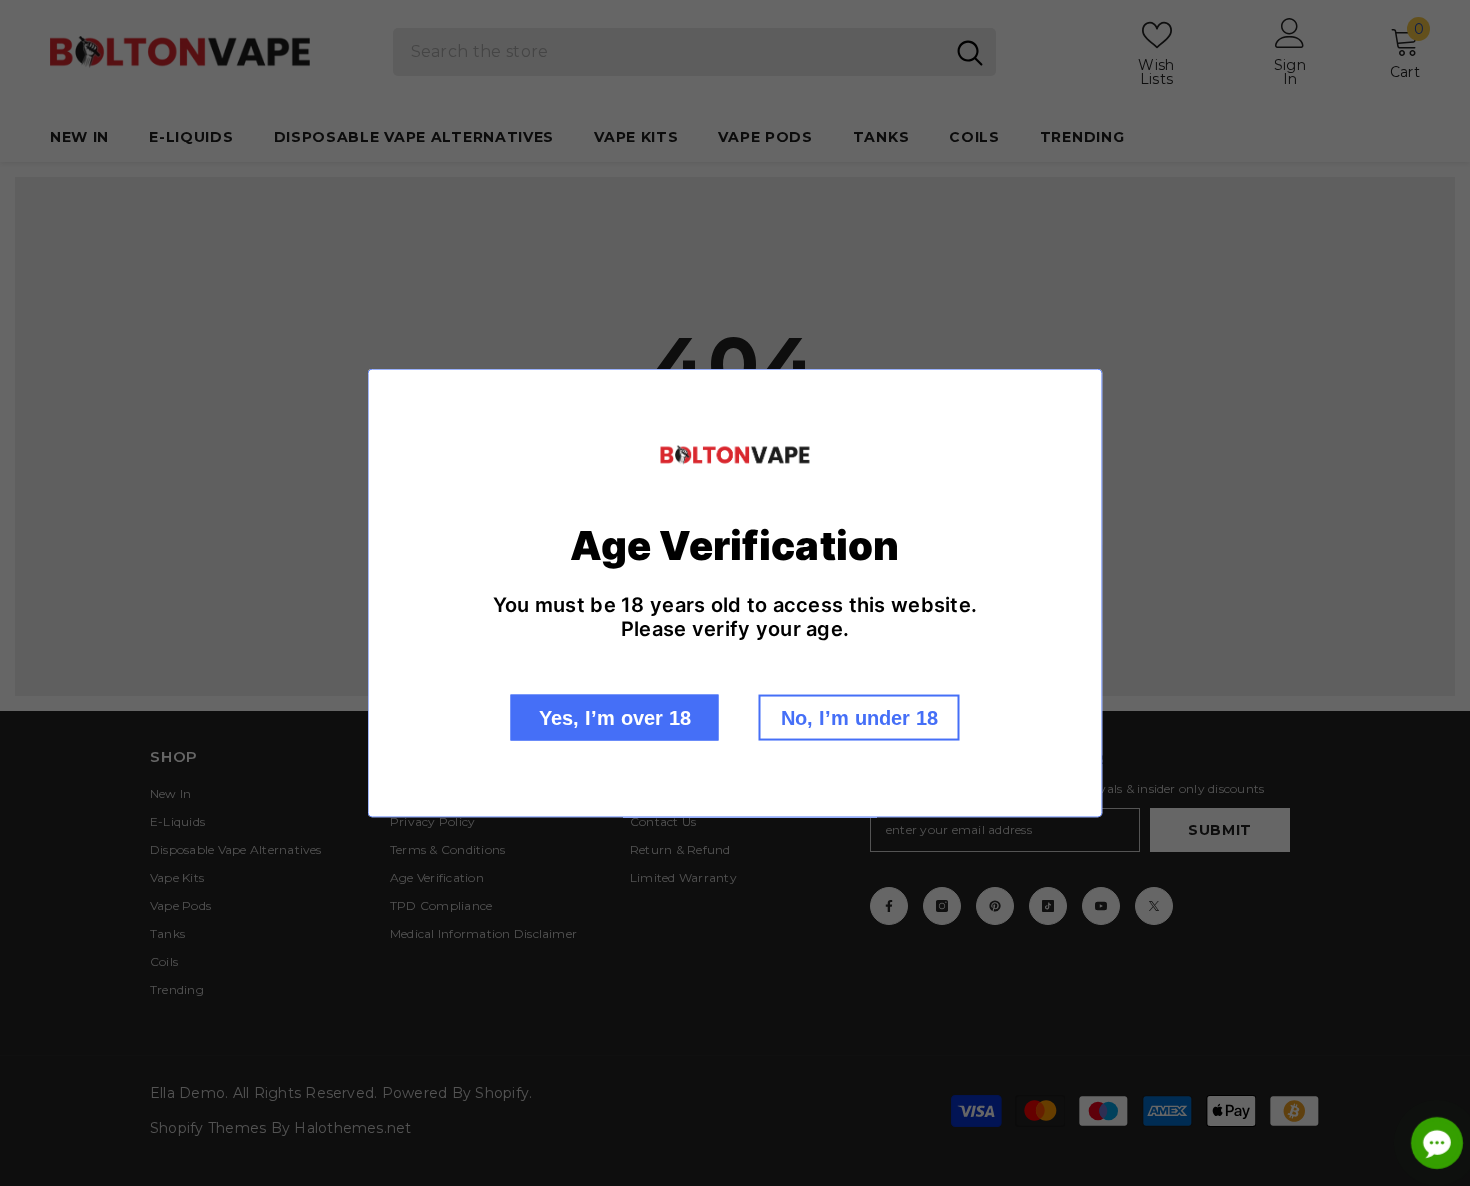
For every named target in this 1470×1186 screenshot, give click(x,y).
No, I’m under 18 (859, 717)
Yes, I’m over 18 (615, 717)
